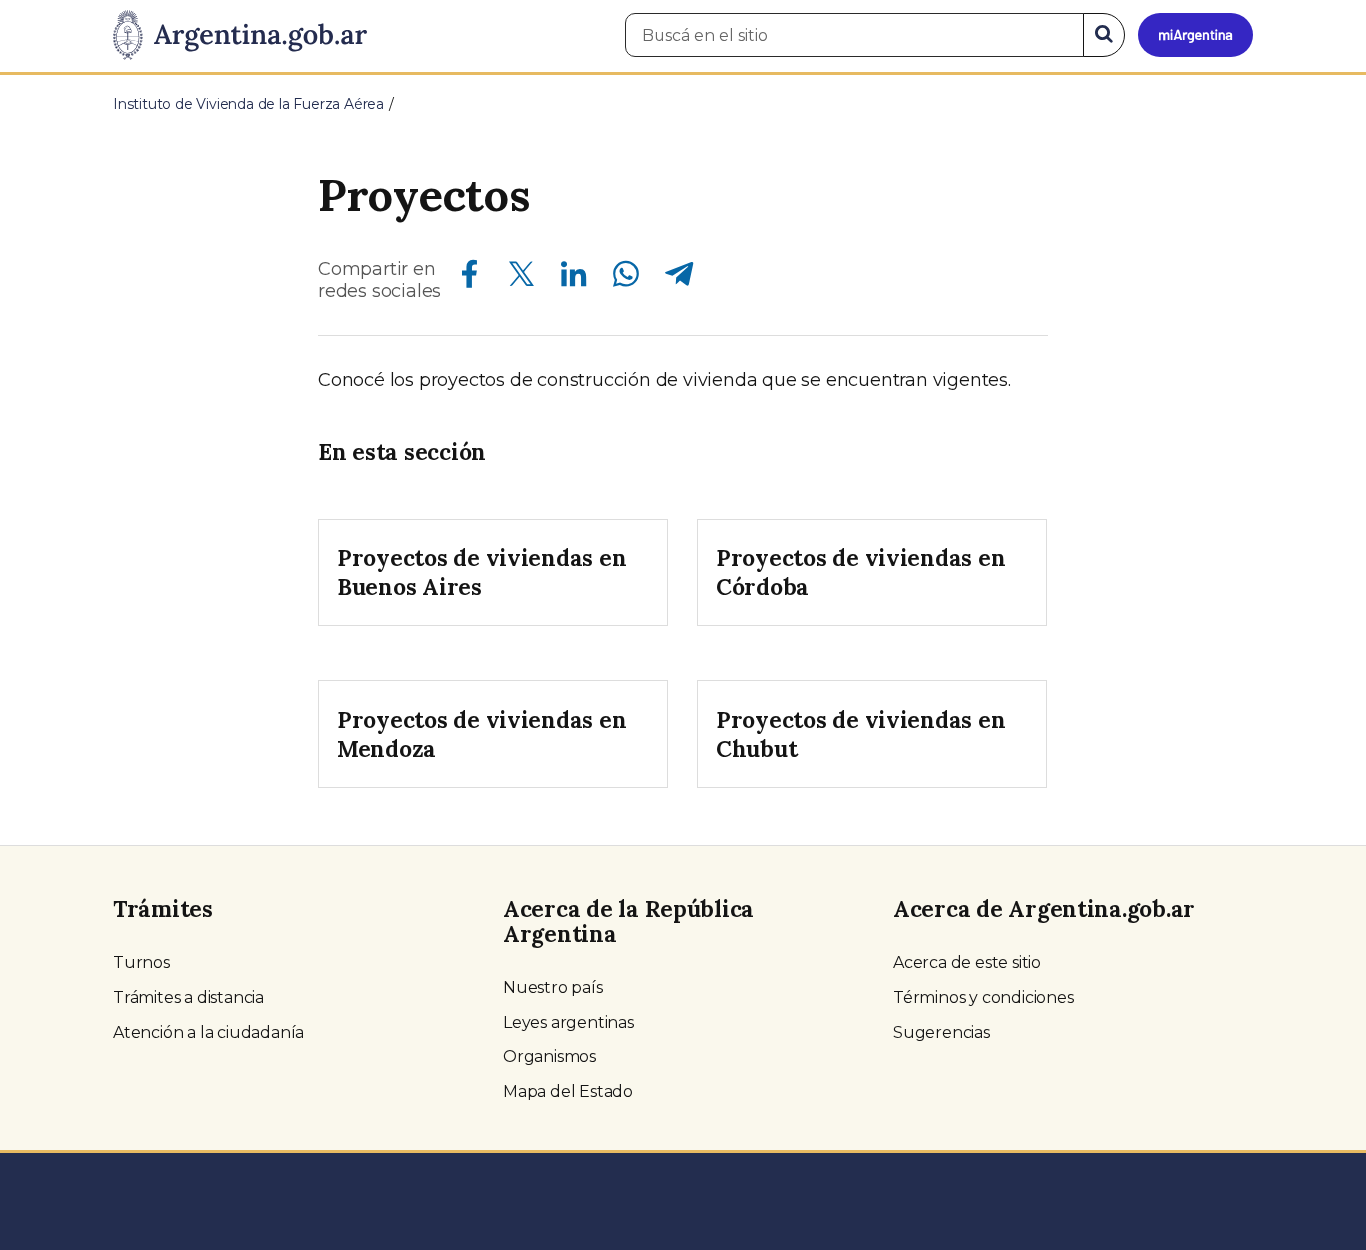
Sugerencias (941, 1032)
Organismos (549, 1056)
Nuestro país (553, 987)
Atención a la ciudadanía (208, 1032)
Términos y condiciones (983, 997)
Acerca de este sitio (967, 962)
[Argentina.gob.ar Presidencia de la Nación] (240, 36)
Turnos (141, 962)
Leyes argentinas (568, 1022)
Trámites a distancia (188, 997)
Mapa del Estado (568, 1091)
